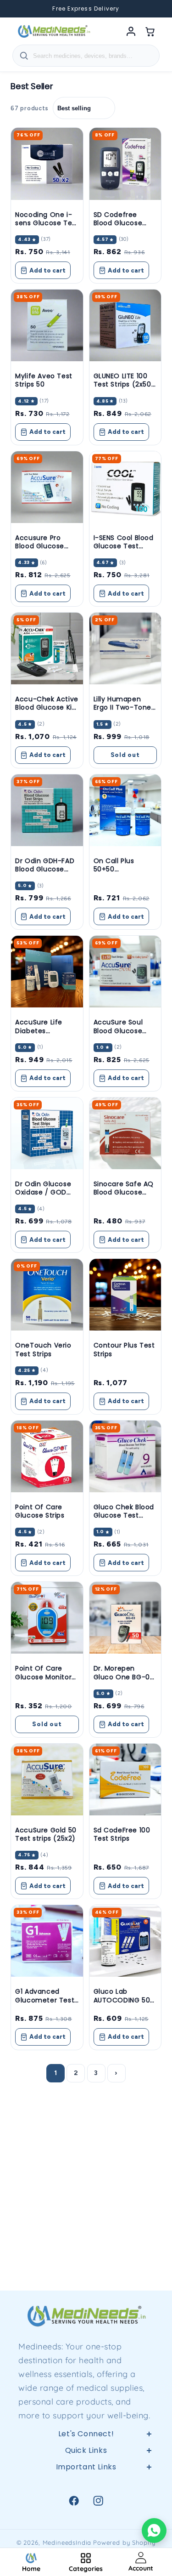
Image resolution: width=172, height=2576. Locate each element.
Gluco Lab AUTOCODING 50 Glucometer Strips (125, 2000)
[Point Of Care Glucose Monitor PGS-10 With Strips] (47, 1618)
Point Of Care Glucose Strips (40, 1511)
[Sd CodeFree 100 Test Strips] (125, 1780)
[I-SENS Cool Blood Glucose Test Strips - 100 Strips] (125, 487)
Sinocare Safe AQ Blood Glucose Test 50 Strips (124, 1192)
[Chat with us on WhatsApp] (154, 2531)
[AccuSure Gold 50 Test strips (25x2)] (47, 1780)
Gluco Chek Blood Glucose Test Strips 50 (124, 1515)
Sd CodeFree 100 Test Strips (122, 1834)
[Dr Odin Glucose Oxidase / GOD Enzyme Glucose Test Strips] (47, 1133)
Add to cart (47, 270)
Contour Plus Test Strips (124, 1349)
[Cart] (150, 31)
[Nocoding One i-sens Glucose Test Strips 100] (47, 164)
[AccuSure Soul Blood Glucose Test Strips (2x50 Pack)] (125, 972)
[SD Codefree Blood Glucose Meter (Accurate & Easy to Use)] (125, 164)
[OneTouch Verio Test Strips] (47, 1295)
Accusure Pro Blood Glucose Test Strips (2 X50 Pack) (46, 550)
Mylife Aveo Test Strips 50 (44, 380)
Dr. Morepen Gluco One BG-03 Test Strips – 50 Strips (124, 1681)
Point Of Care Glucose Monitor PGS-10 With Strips (47, 1677)
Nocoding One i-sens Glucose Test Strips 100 (47, 223)
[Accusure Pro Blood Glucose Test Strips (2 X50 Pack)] (47, 487)
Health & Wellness (86, 2504)
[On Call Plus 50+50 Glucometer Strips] (125, 810)
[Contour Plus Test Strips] (125, 1295)
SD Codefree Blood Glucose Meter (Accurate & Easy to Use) (122, 227)
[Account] (131, 31)
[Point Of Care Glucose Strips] (47, 1456)
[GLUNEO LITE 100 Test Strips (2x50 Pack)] (125, 325)
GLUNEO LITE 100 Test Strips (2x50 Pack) (122, 384)
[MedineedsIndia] (54, 31)
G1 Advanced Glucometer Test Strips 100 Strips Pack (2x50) (45, 2004)
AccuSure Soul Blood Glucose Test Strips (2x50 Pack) (122, 1035)
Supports (86, 2526)
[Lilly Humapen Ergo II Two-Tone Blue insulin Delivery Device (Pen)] (125, 648)
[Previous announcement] (18, 9)
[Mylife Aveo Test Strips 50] (47, 325)
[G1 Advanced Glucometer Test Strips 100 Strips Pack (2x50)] (47, 1941)
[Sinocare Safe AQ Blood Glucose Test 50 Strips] (125, 1133)
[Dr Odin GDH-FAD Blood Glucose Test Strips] (47, 810)
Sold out (125, 755)
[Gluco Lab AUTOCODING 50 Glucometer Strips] (125, 1941)
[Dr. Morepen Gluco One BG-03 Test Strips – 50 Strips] (125, 1618)
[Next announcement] (154, 9)
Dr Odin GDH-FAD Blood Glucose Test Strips (45, 869)
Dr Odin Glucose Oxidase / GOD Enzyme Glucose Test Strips (44, 1197)
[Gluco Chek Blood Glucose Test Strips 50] (125, 1456)
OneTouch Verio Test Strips (43, 1349)
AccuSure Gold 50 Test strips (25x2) (46, 1834)
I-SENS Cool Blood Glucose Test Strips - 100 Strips (124, 546)
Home (86, 2482)
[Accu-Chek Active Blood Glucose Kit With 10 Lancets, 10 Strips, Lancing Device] (47, 648)
